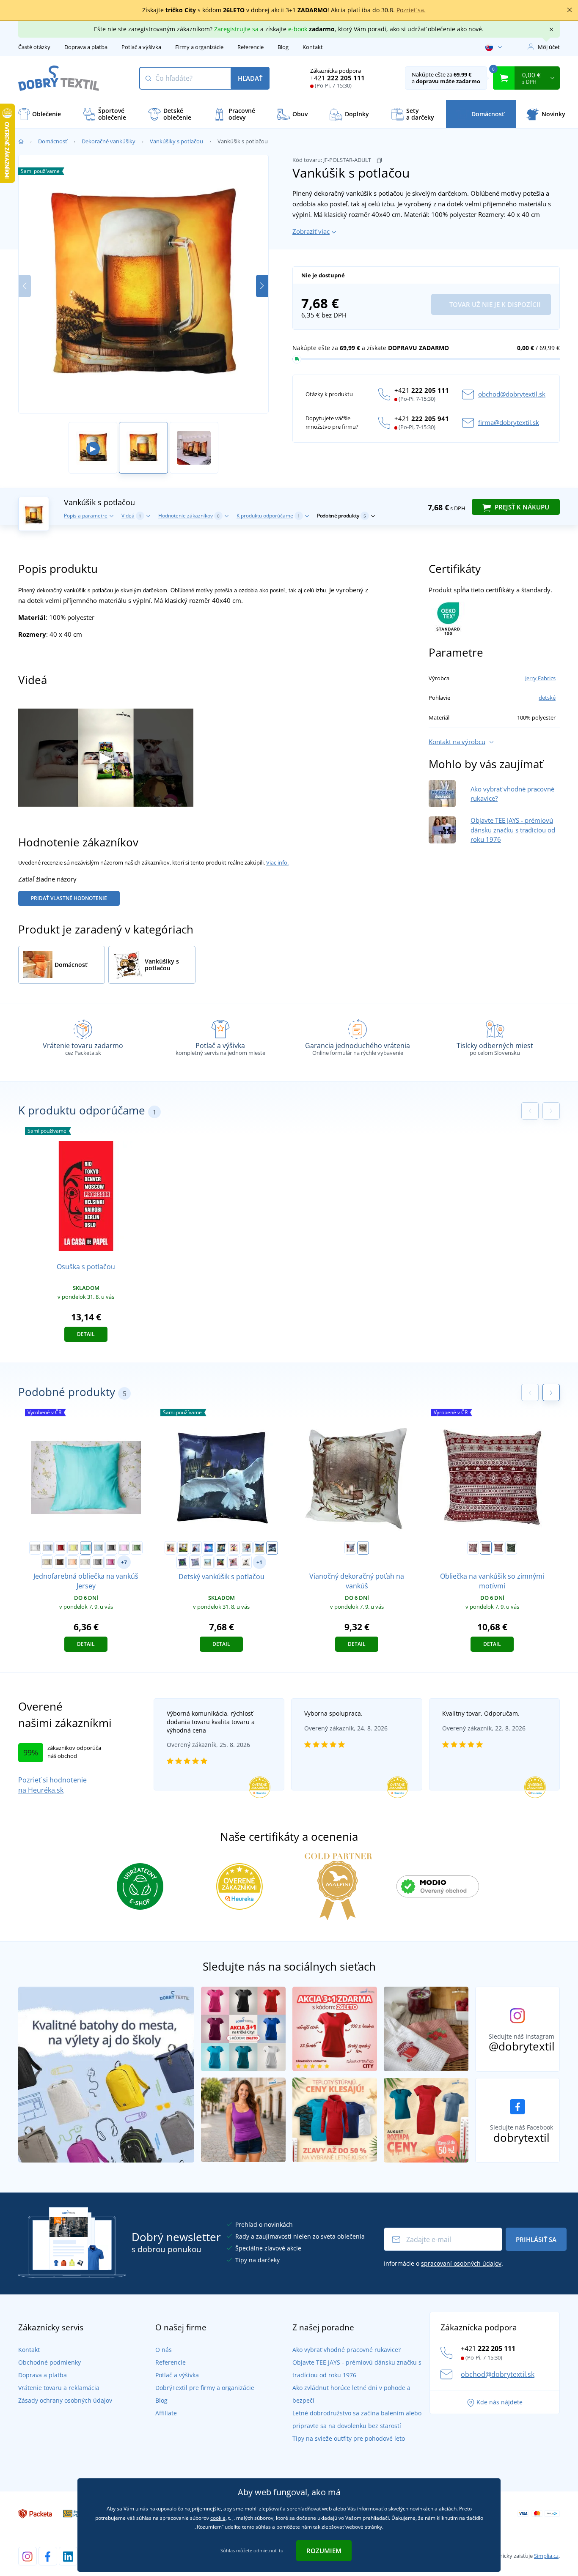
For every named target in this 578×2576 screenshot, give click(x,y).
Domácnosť (53, 141)
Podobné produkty (341, 516)
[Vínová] (61, 1548)
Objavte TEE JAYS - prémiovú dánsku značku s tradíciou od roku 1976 (513, 830)
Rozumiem (324, 2551)
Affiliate (166, 2413)
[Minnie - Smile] (234, 1548)
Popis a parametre (86, 516)
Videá (131, 516)
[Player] (209, 1548)
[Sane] (363, 1548)
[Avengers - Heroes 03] (220, 1562)
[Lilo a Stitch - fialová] (195, 1562)
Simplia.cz (546, 2556)
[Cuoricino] (473, 1548)
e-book (298, 29)
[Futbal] (183, 1548)
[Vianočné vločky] (486, 1548)
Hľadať (250, 78)
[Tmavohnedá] (60, 1562)
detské (547, 698)
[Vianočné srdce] (498, 1548)
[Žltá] (73, 1548)
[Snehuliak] (511, 1548)
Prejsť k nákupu (521, 507)
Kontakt (313, 47)
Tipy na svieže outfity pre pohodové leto (349, 2438)
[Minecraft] (221, 1548)
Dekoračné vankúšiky (109, 141)
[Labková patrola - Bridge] (259, 1548)
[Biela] (35, 1548)
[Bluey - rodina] (208, 1562)
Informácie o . (443, 2263)
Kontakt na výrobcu (457, 742)
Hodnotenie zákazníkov (189, 516)
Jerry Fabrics (540, 678)
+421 (337, 78)
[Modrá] (48, 1548)
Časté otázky (34, 47)
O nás (164, 2350)
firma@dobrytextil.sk (509, 422)
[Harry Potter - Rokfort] (272, 1548)
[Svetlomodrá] (99, 1548)
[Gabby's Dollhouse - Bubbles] (247, 1548)
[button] (262, 286)
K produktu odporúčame (268, 516)
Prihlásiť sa (536, 2239)
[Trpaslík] (350, 1548)
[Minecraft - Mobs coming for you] (182, 1562)
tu (281, 2550)
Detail (86, 1334)
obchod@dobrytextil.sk (512, 394)
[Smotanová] (85, 1562)
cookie (218, 2518)
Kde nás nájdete (500, 2402)
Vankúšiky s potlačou (176, 141)
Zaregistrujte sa (236, 29)
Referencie (250, 47)
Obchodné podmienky (50, 2362)
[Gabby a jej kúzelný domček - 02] (233, 1562)
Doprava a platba (86, 47)
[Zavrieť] (570, 10)
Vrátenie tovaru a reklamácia (59, 2388)
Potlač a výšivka (141, 47)
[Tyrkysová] (86, 1548)
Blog (283, 47)
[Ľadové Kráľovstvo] (196, 1548)
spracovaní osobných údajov (461, 2263)
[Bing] (171, 1548)
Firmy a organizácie (199, 47)
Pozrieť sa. (411, 10)
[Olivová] (137, 1548)
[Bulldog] (246, 1562)
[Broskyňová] (72, 1562)
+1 (259, 1562)
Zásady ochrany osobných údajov (65, 2400)
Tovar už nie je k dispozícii (494, 304)
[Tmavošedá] (111, 1548)
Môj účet (549, 47)
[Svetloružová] (124, 1548)
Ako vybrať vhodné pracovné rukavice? (347, 2350)
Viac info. (277, 862)
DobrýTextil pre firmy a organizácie (205, 2388)
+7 (124, 1562)
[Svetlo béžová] (47, 1562)
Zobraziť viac (311, 231)
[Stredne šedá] (98, 1562)
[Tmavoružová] (110, 1562)
